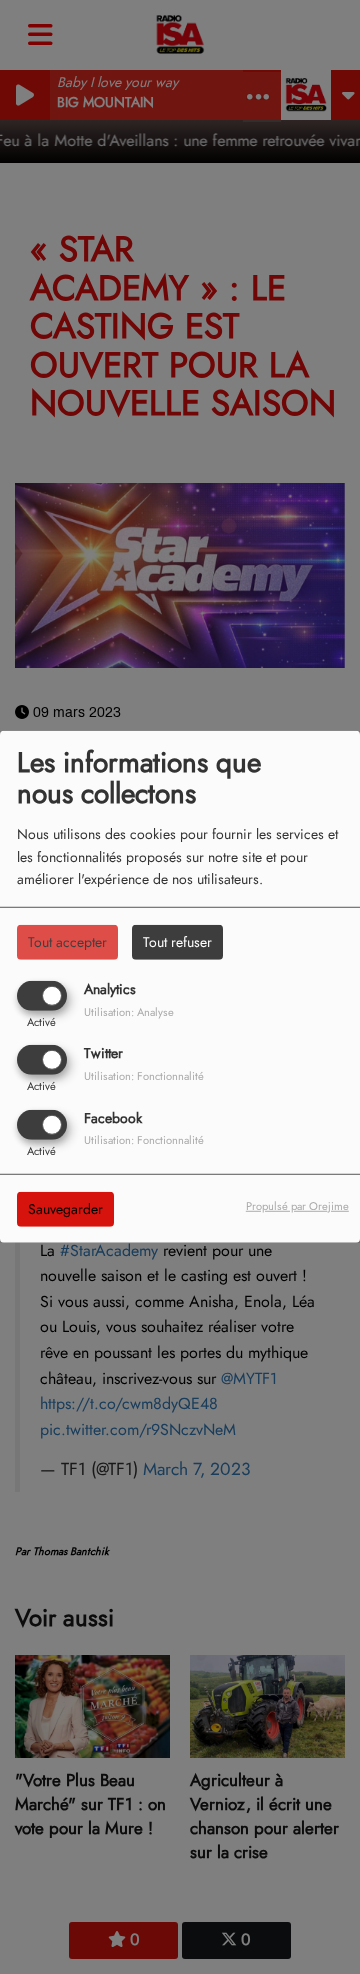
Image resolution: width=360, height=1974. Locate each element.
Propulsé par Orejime (297, 1205)
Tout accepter (67, 942)
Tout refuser (177, 942)
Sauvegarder (65, 1208)
